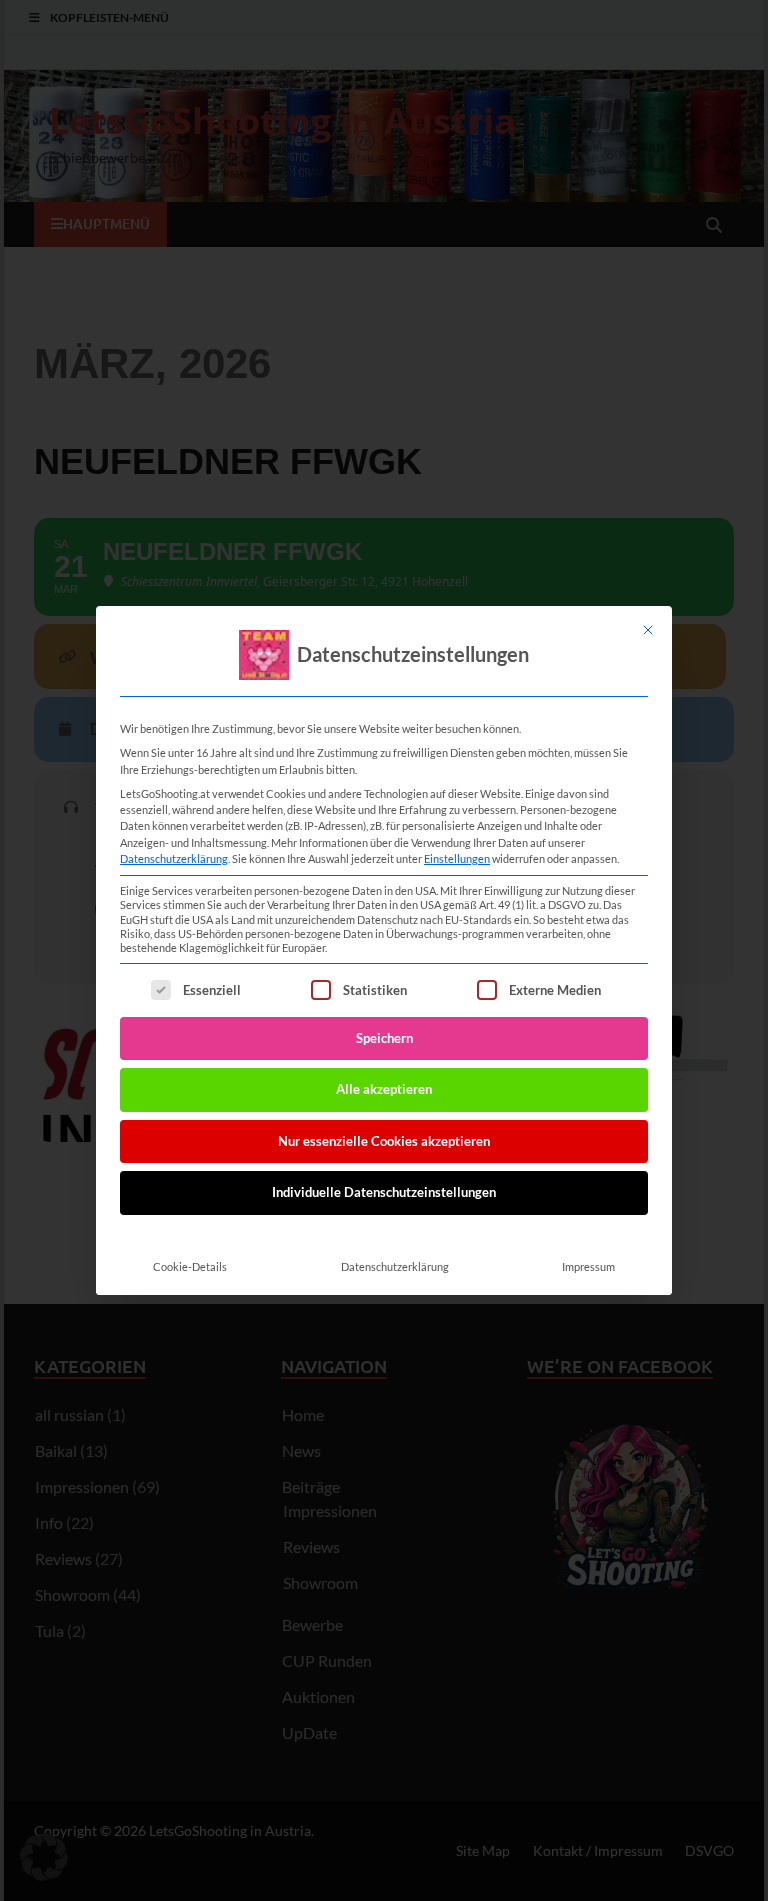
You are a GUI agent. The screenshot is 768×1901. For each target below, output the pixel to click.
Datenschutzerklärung (174, 858)
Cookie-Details (190, 1266)
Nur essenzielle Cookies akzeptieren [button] (384, 1141)
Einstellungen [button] (457, 858)
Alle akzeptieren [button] (384, 1089)
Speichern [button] (384, 1038)
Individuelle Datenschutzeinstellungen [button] (384, 1192)
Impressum (588, 1266)
